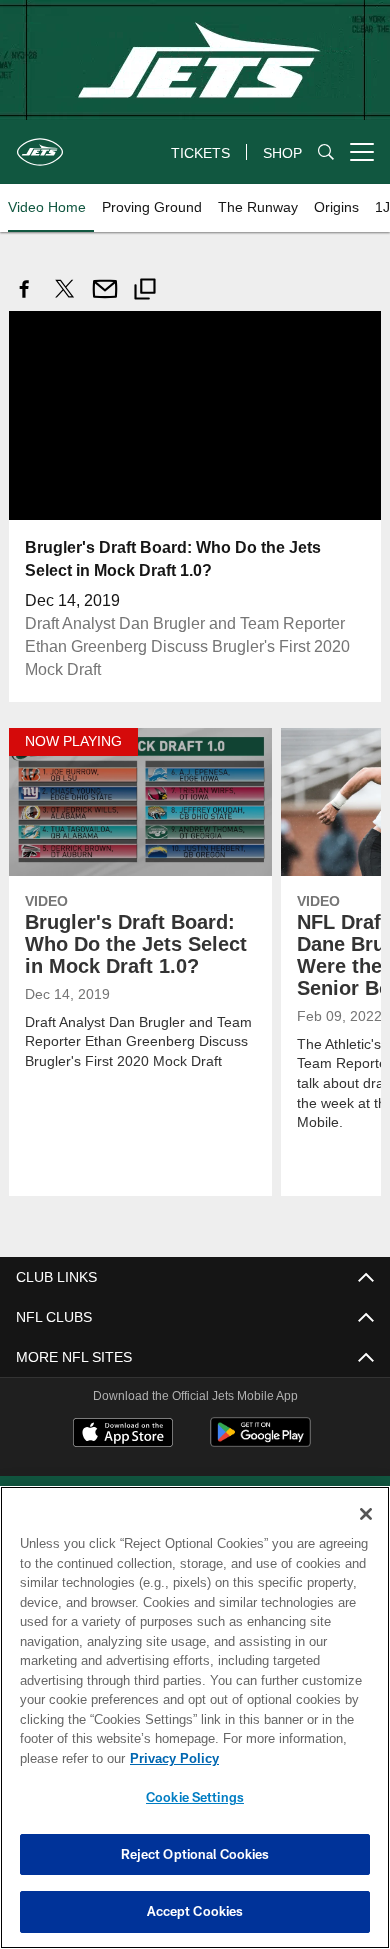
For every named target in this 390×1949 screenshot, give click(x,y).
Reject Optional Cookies (195, 1854)
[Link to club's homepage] (40, 144)
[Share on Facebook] (25, 299)
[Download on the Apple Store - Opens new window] (123, 1434)
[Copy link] (145, 291)
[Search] (326, 152)
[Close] (366, 1514)
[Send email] (105, 299)
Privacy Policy (170, 1758)
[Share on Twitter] (65, 299)
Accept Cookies (195, 1911)
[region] (195, 1717)
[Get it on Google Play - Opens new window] (260, 1441)
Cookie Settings (195, 1797)
